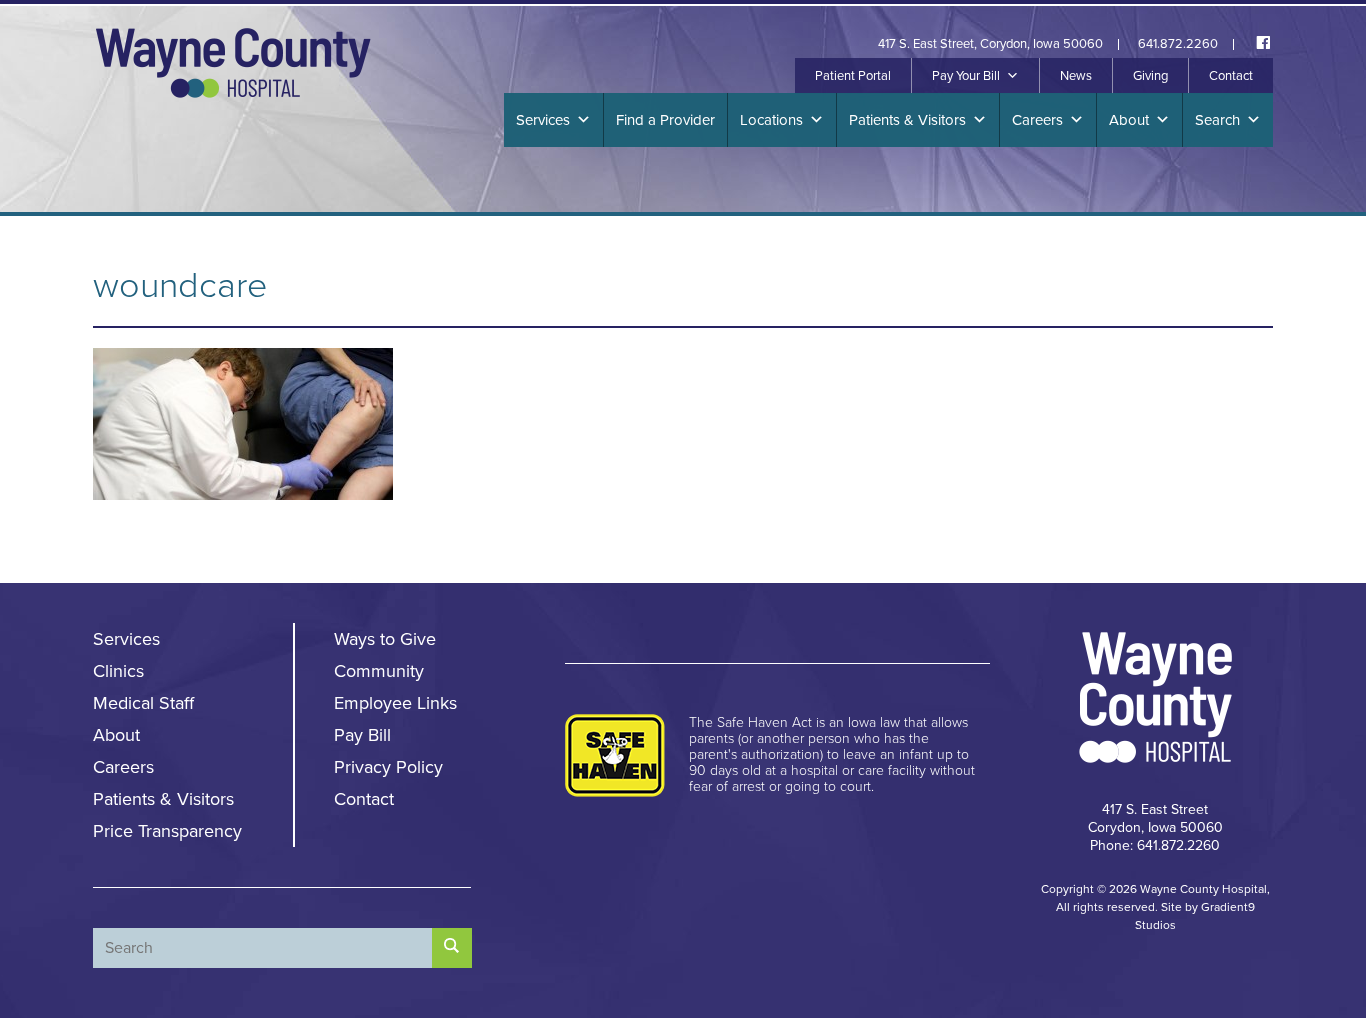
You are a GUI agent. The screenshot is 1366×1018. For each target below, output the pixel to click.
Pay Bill (362, 735)
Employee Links (395, 703)
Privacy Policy (388, 767)
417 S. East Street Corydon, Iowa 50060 (1155, 818)
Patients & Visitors (907, 120)
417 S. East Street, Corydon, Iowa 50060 (990, 44)
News (1076, 76)
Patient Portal (853, 76)
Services (543, 120)
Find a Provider (665, 120)
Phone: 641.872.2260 (1155, 845)
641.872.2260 (1178, 44)
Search (1217, 120)
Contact (1231, 76)
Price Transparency (167, 831)
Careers (1037, 120)
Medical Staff (143, 703)
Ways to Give (385, 639)
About (1129, 120)
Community (379, 671)
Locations (771, 120)
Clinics (118, 671)
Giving (1150, 76)
